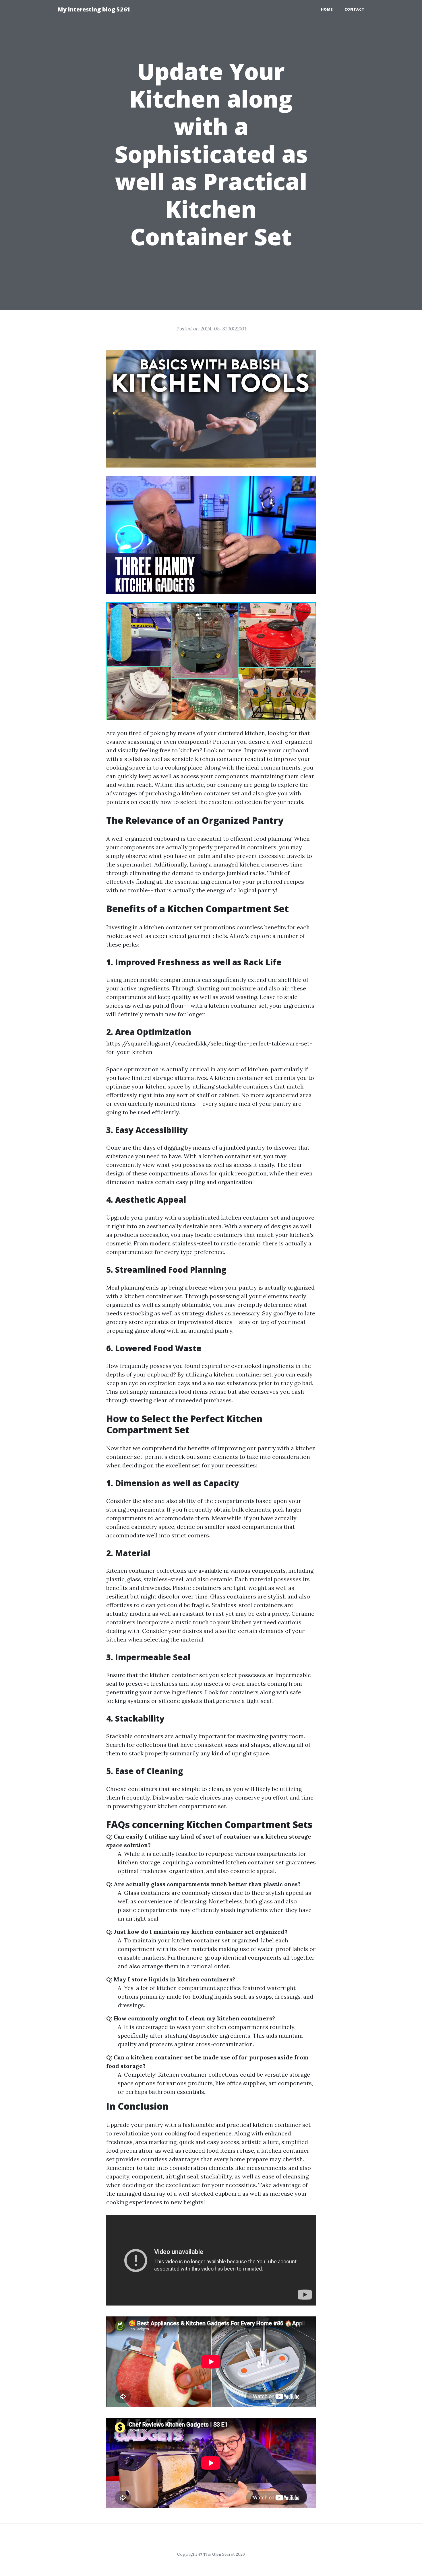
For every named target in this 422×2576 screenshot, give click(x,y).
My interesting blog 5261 (94, 9)
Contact (355, 9)
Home (327, 9)
